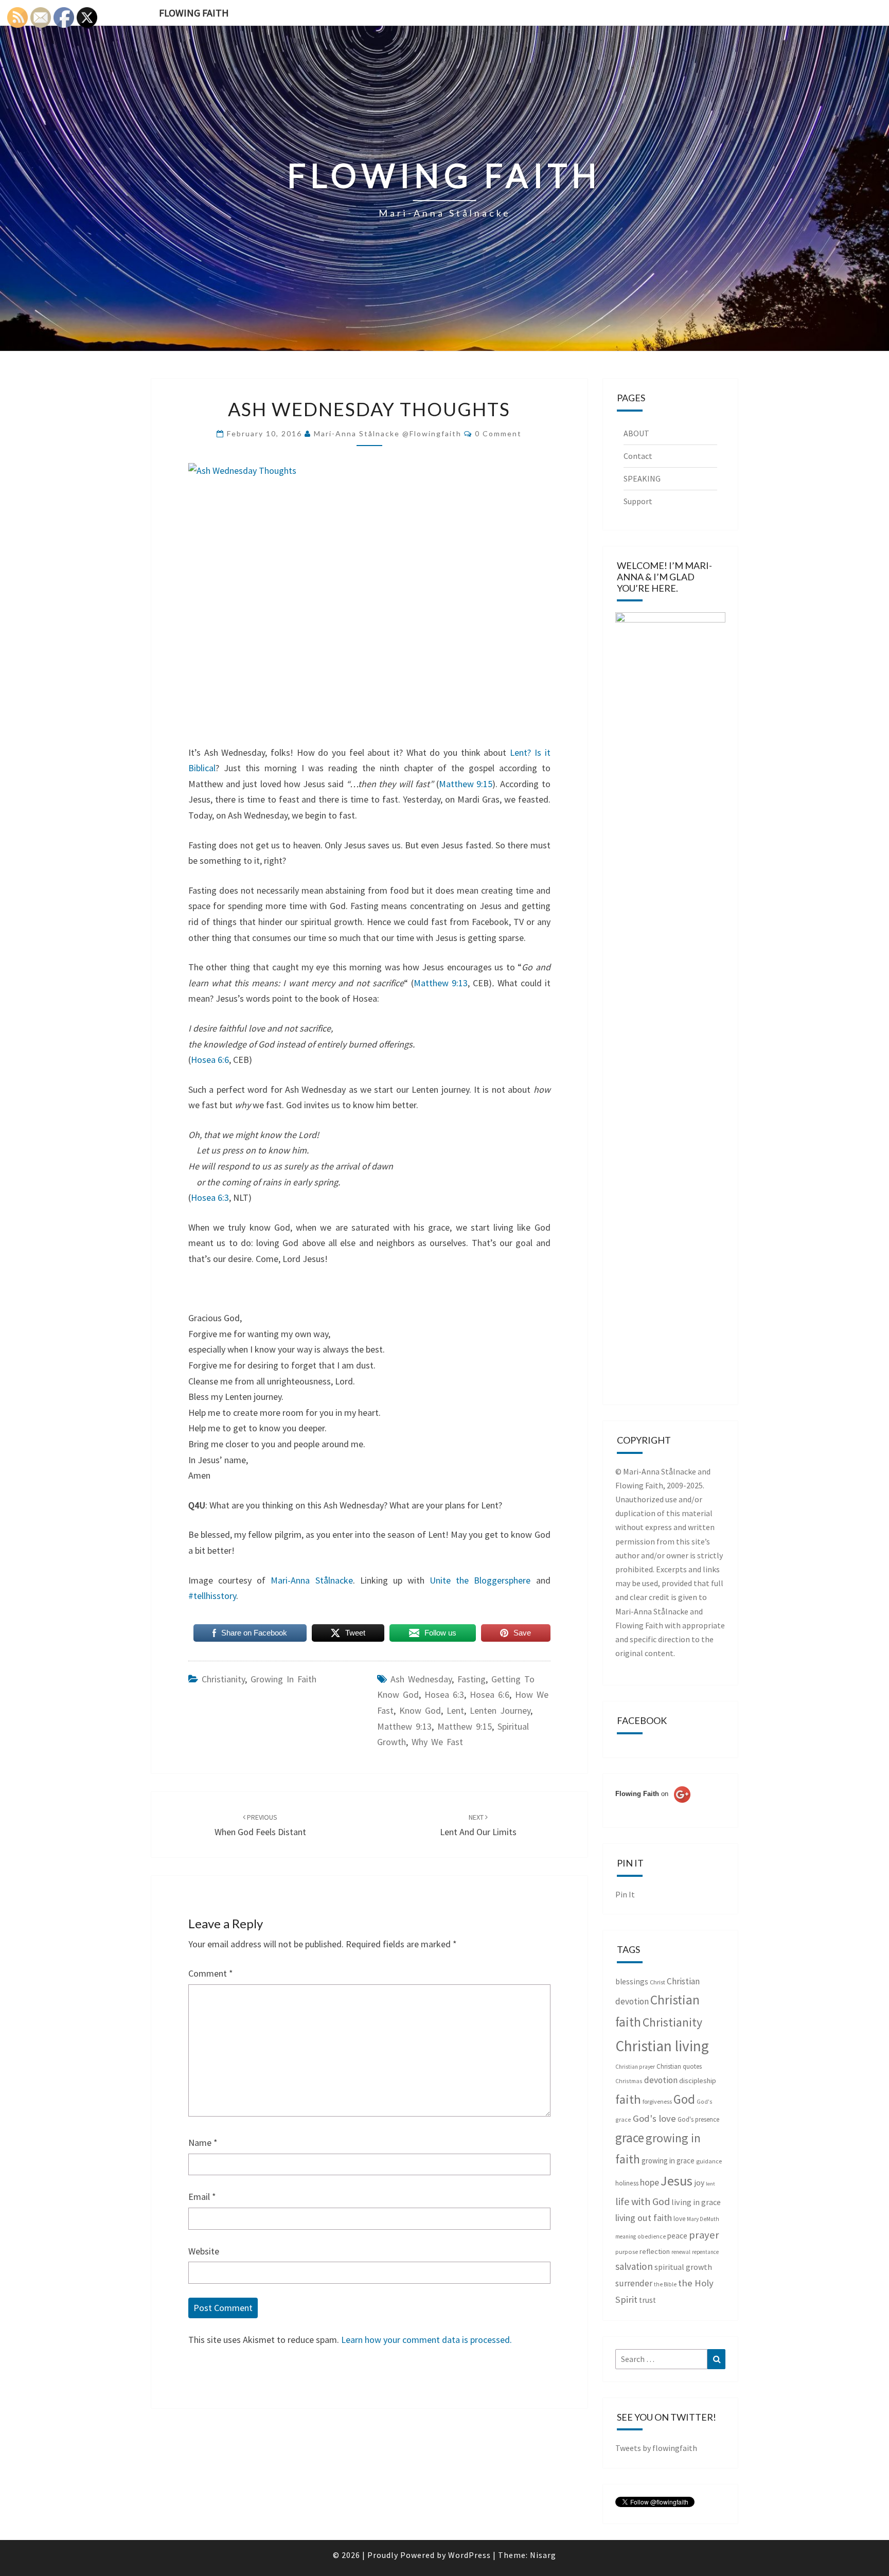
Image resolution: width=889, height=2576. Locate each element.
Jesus (677, 2181)
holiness (627, 2183)
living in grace (696, 2202)
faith (628, 2099)
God (684, 2099)
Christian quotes (679, 2066)
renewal (681, 2252)
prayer (704, 2235)
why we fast (437, 1742)
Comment (211, 1973)
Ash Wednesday (421, 1679)
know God (420, 1710)
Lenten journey (500, 1710)
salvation (634, 2266)
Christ (657, 1982)
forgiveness (657, 2101)
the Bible (665, 2284)
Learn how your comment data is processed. (426, 2340)
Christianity (223, 1679)
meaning (626, 2236)
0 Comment (498, 433)
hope (650, 2182)
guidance (709, 2161)
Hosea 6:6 (210, 1060)
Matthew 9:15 (466, 784)
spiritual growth (683, 2267)
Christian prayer (635, 2067)
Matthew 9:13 (441, 983)
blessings (632, 1982)
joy (699, 2183)
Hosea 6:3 (210, 1197)
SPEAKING (642, 478)
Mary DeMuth (703, 2219)
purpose (627, 2252)
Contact (638, 456)
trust (647, 2300)
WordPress (469, 2555)
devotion (661, 2080)
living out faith (644, 2218)
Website (204, 2251)
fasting (472, 1679)
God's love (654, 2118)
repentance (705, 2252)
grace (630, 2138)
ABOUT (636, 433)
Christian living (662, 2046)
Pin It (625, 1894)
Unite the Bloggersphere (477, 1580)
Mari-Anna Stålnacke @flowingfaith (388, 433)
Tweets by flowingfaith (656, 2448)
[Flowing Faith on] (653, 1808)
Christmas (629, 2081)
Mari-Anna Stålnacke (312, 1580)
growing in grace (668, 2161)
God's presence (698, 2119)
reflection (655, 2251)
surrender (634, 2283)
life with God (643, 2201)
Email (202, 2197)
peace (677, 2236)
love (679, 2219)
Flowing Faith (194, 13)
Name (203, 2143)
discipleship (698, 2081)
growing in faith (283, 1679)
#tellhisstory (212, 1596)
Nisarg (543, 2555)
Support (638, 501)
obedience (652, 2236)
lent (455, 1710)
